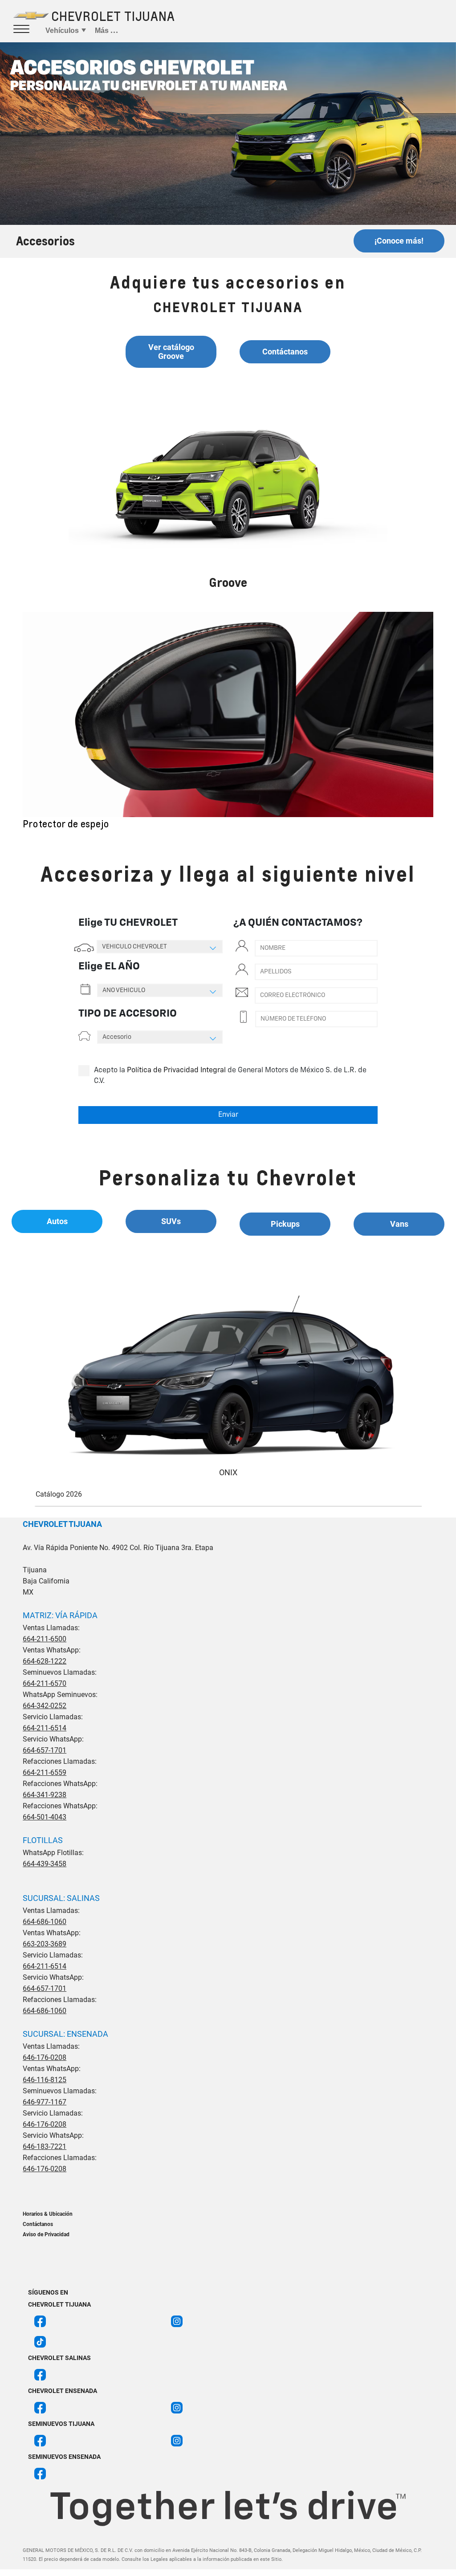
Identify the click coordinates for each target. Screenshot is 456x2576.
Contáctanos (285, 352)
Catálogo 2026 (59, 1494)
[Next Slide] (433, 721)
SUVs (171, 1221)
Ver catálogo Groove (171, 352)
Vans (399, 1224)
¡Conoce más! (399, 241)
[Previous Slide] (23, 721)
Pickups (285, 1224)
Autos (57, 1221)
